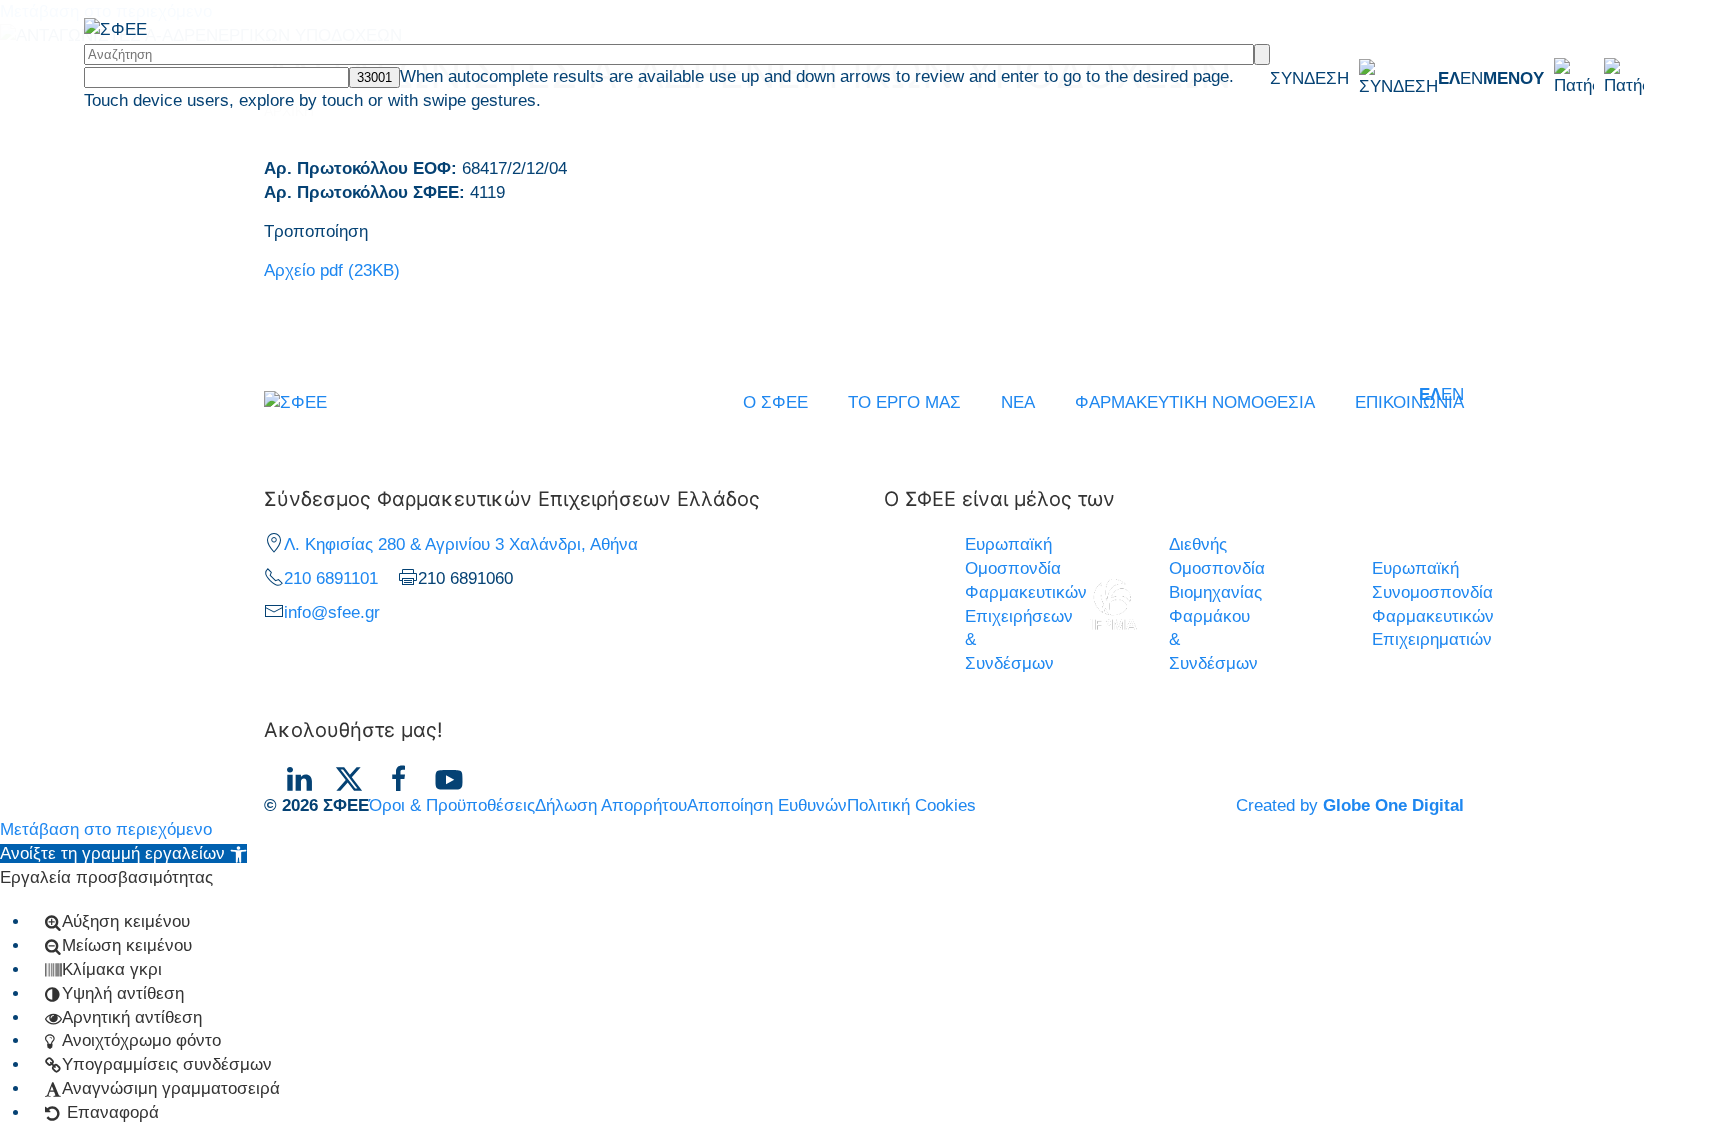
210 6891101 (331, 578)
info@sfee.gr (332, 612)
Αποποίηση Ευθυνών (767, 805)
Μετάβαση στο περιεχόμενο (106, 829)
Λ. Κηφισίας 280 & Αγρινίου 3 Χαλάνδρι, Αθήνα (461, 544)
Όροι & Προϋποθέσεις (452, 805)
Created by (1350, 805)
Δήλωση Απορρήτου (611, 805)
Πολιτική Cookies (911, 805)
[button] (1563, 78)
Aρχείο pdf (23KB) (332, 270)
